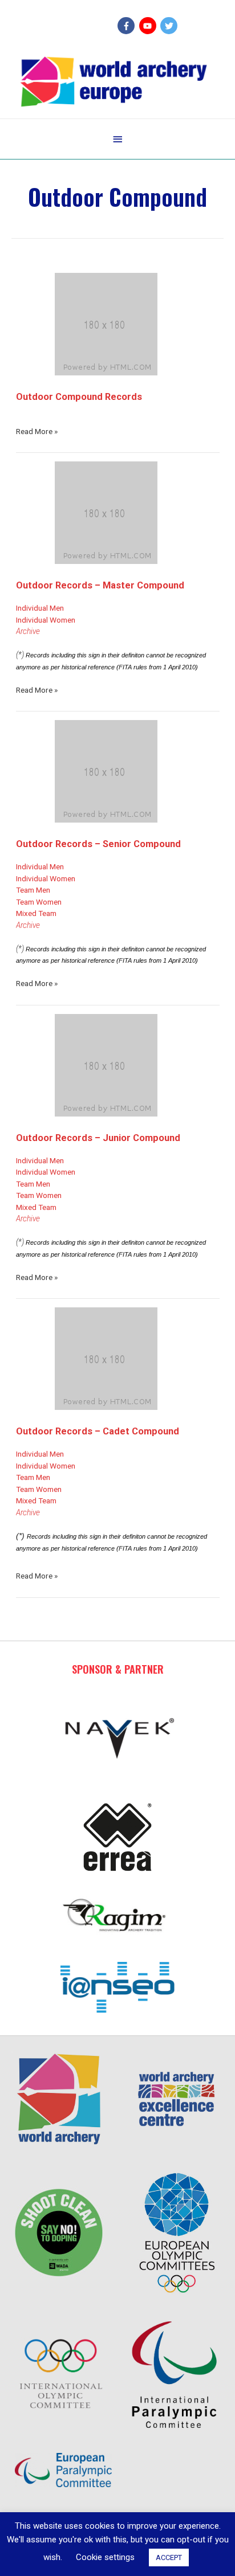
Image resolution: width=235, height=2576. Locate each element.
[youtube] (149, 26)
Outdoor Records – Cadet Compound (98, 1431)
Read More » (37, 431)
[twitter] (170, 26)
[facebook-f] (127, 26)
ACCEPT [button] (169, 2557)
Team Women (39, 902)
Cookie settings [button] (105, 2557)
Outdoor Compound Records (79, 397)
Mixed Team (36, 913)
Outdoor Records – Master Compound (100, 585)
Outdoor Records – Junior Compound (98, 1138)
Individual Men (40, 608)
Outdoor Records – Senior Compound (98, 844)
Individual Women (46, 620)
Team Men (33, 890)
